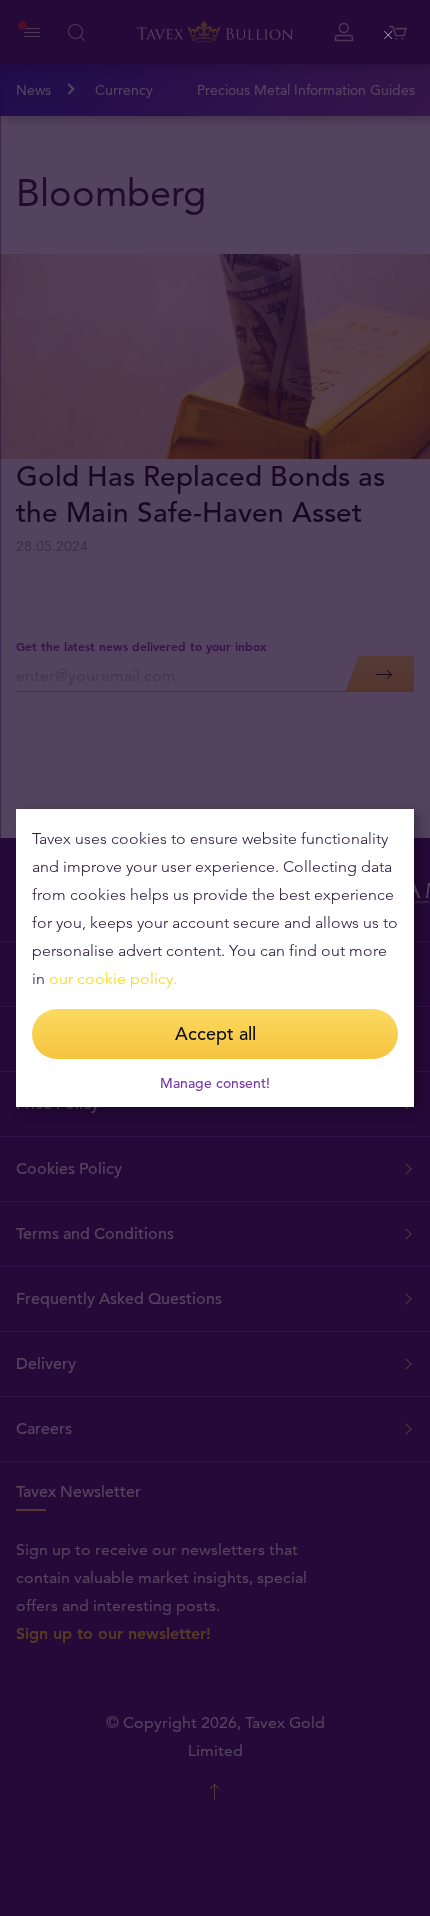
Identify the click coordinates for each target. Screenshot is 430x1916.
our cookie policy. (113, 978)
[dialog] (215, 958)
